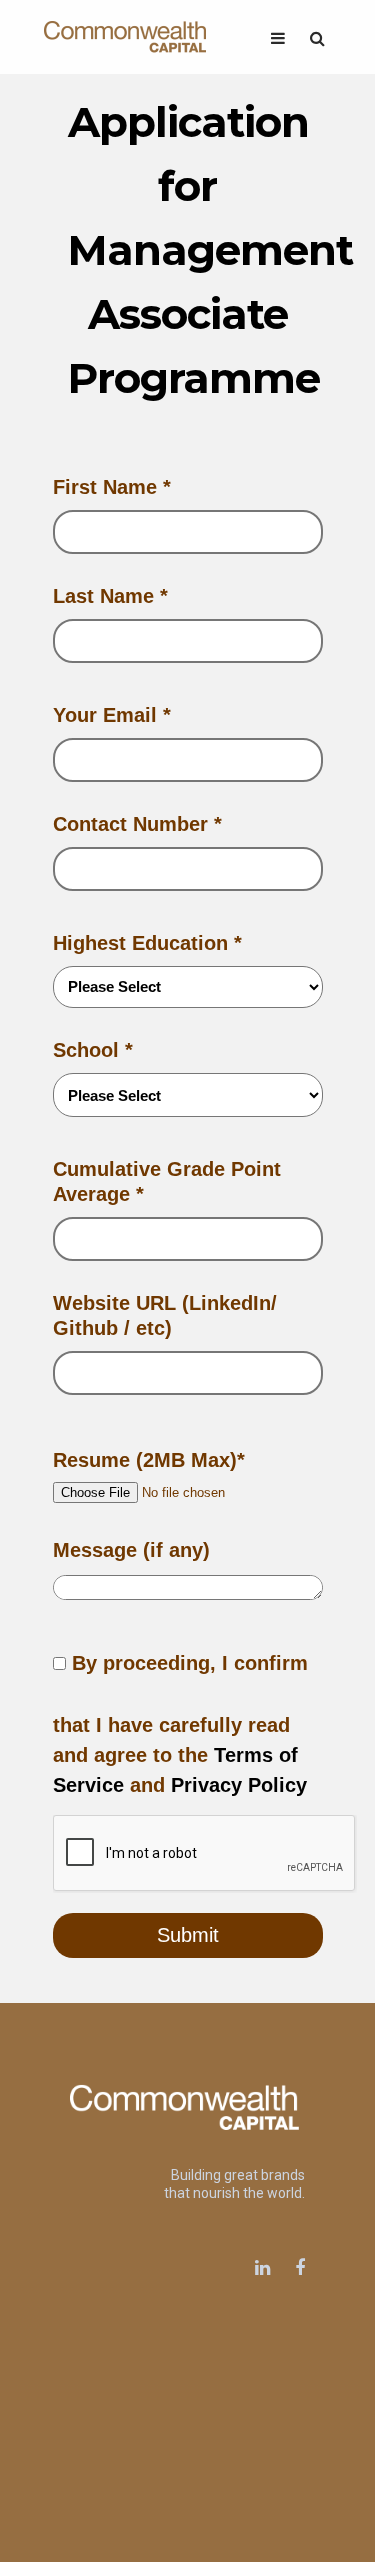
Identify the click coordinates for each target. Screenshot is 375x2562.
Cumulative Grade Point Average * (167, 1181)
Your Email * (112, 715)
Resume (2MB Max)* (149, 1460)
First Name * (112, 487)
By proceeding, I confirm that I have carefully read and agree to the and (180, 1724)
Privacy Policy (239, 1785)
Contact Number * (137, 824)
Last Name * (110, 596)
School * (93, 1050)
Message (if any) (131, 1550)
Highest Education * (147, 943)
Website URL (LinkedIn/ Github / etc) (165, 1315)
